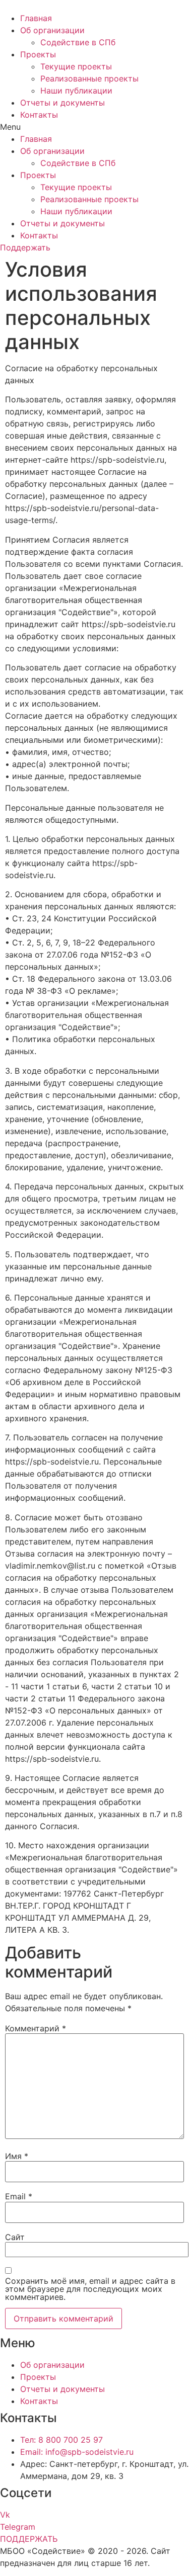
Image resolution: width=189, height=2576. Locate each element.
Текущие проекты (76, 66)
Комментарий (36, 2028)
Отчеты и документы (62, 103)
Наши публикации (76, 91)
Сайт (15, 2237)
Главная (36, 18)
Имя (17, 2156)
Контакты (39, 115)
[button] (94, 127)
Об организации (52, 30)
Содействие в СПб (78, 42)
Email (19, 2196)
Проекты (38, 54)
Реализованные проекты (89, 78)
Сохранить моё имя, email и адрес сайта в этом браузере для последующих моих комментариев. (90, 2289)
